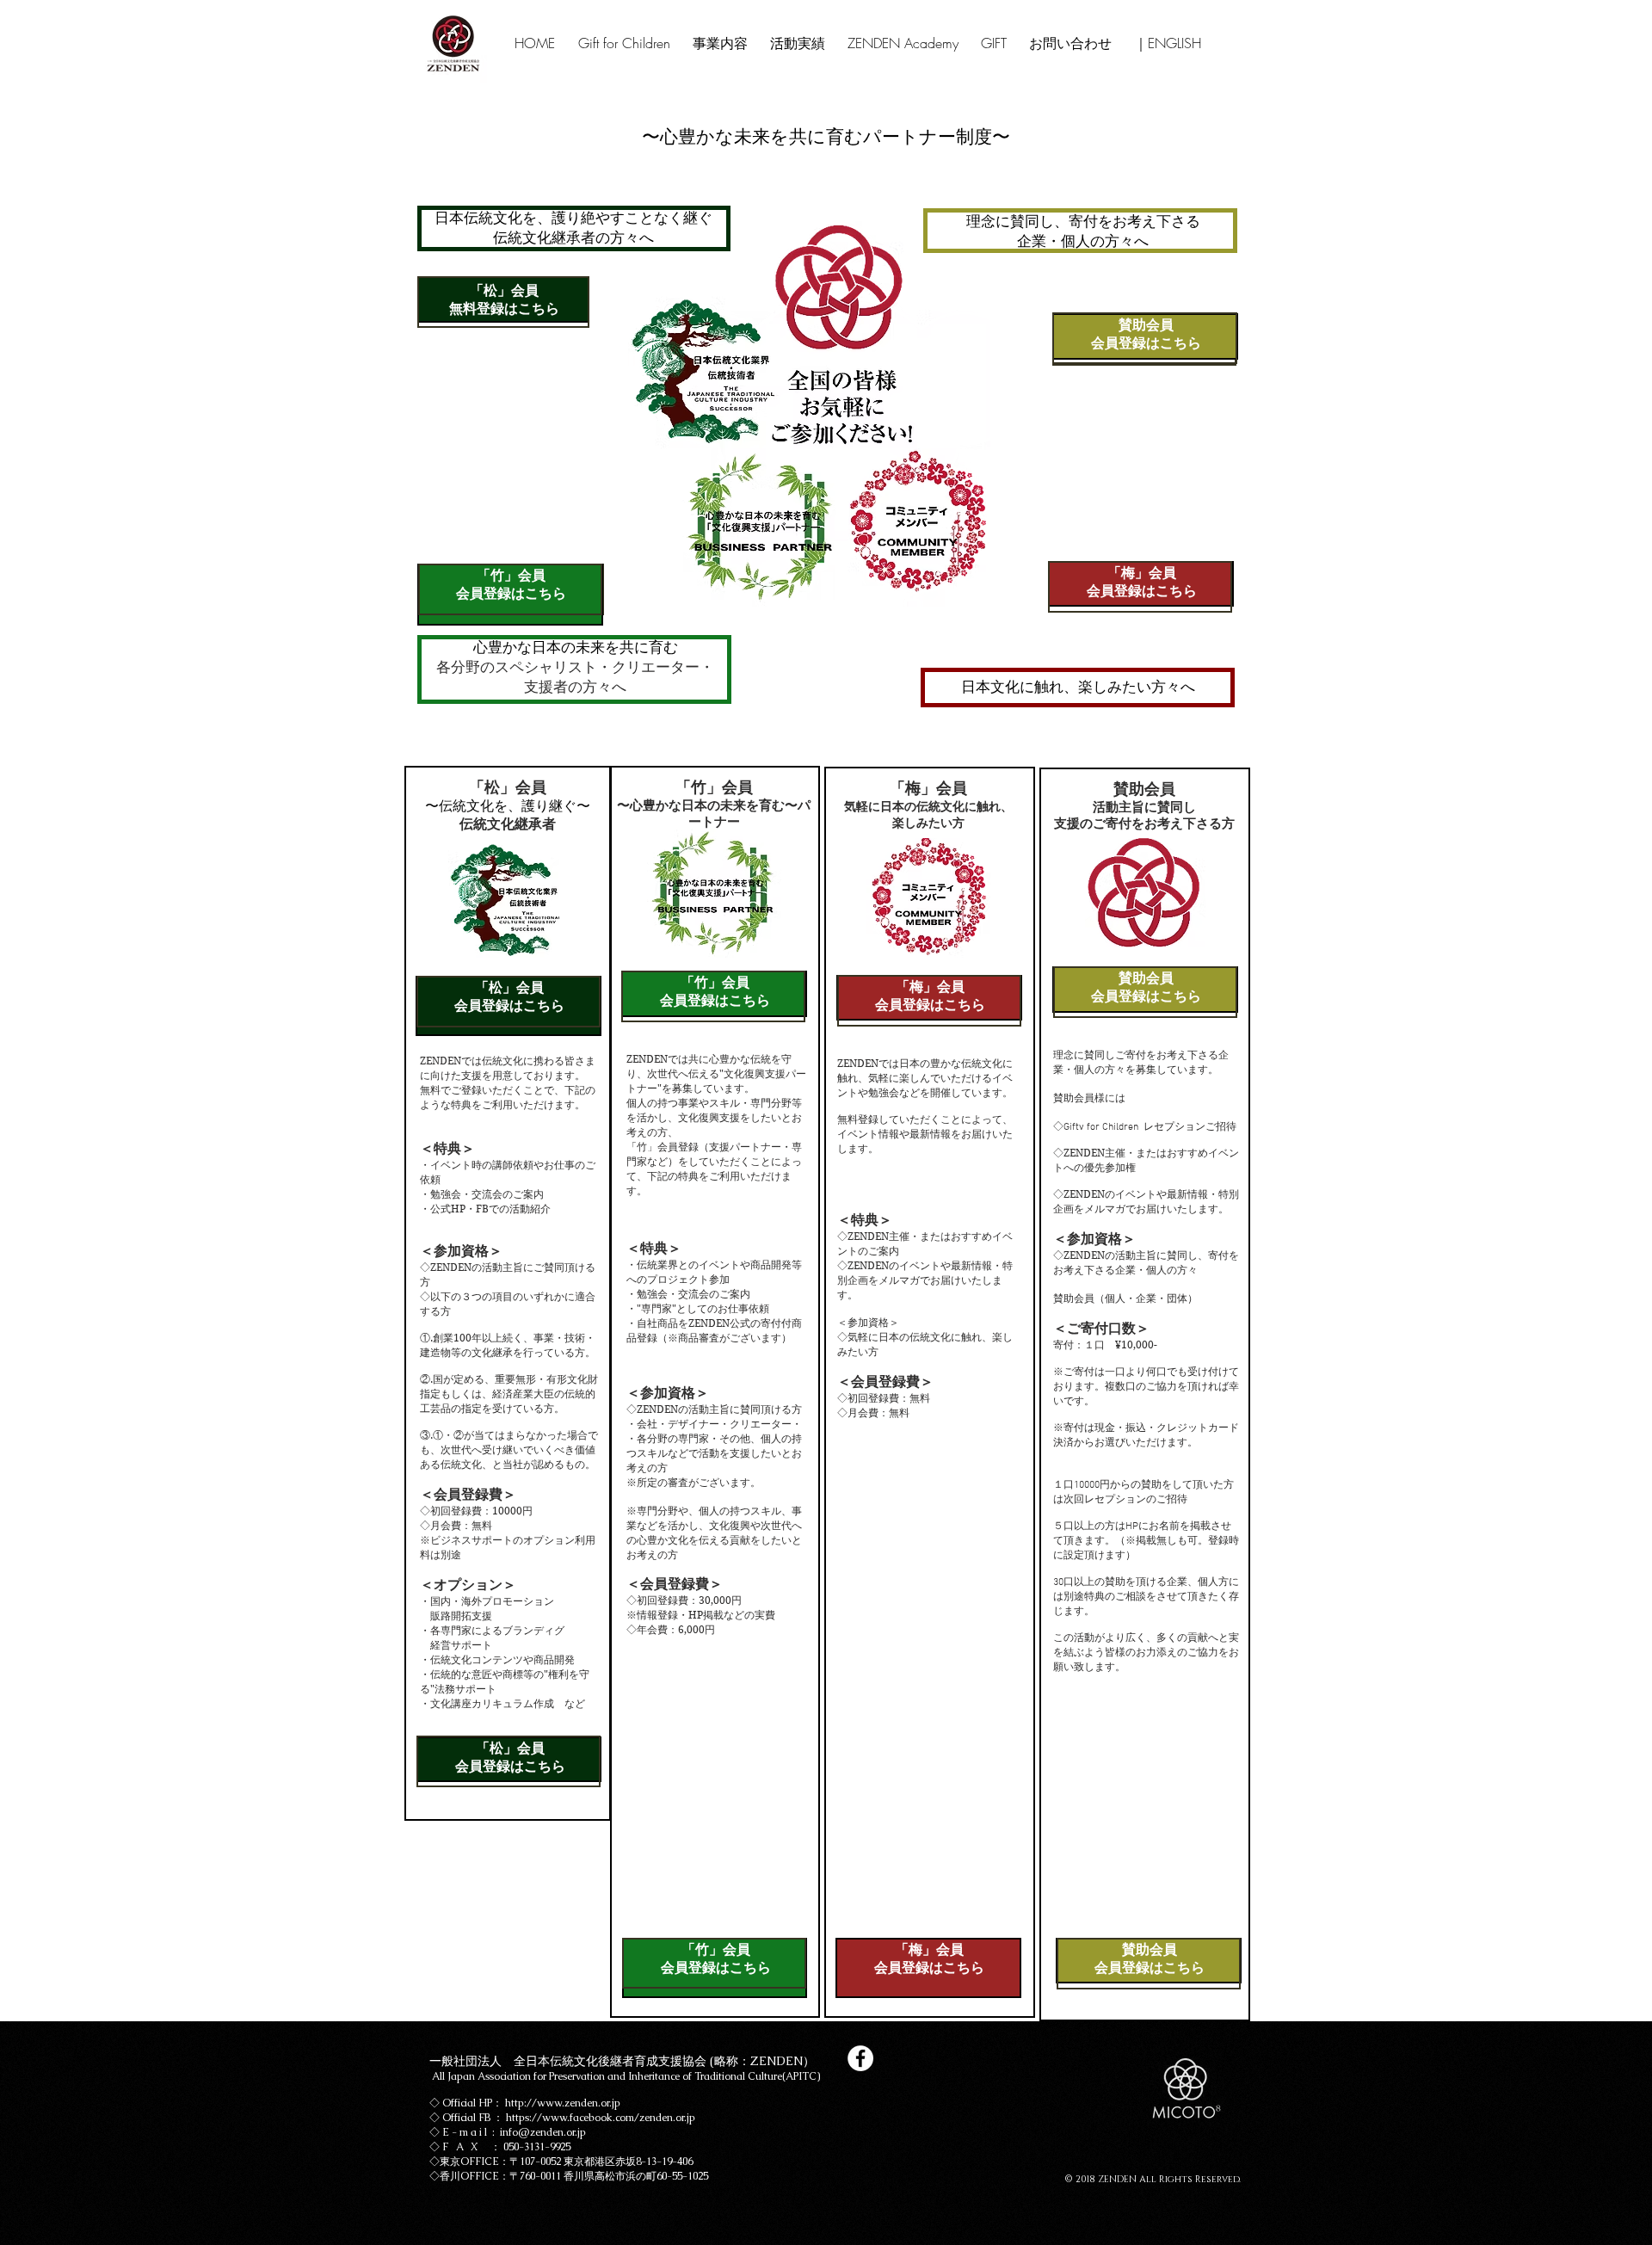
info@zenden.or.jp (543, 2132)
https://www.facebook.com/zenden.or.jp (601, 2118)
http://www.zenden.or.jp (563, 2103)
